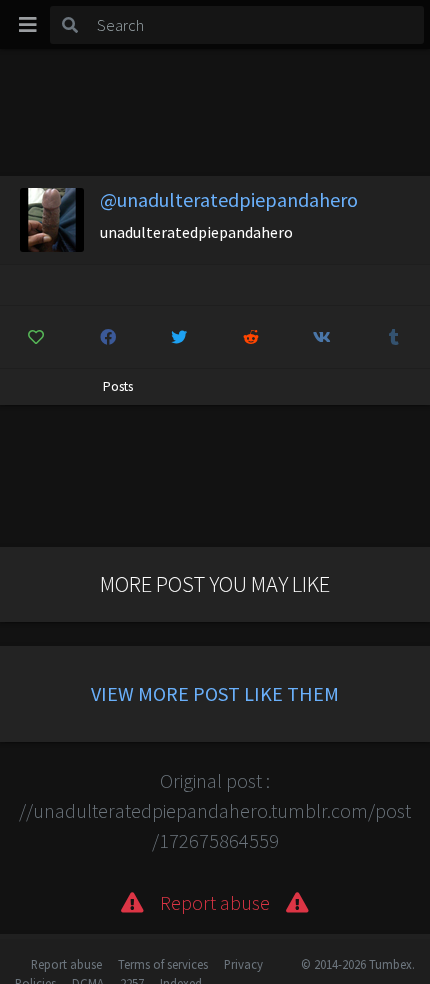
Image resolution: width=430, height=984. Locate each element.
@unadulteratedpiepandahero (229, 199)
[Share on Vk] (322, 337)
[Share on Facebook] (108, 337)
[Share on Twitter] (179, 337)
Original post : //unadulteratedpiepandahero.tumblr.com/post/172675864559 (215, 810)
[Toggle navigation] (28, 25)
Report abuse (66, 964)
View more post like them (215, 693)
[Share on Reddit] (251, 337)
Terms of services (163, 964)
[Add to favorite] (36, 337)
